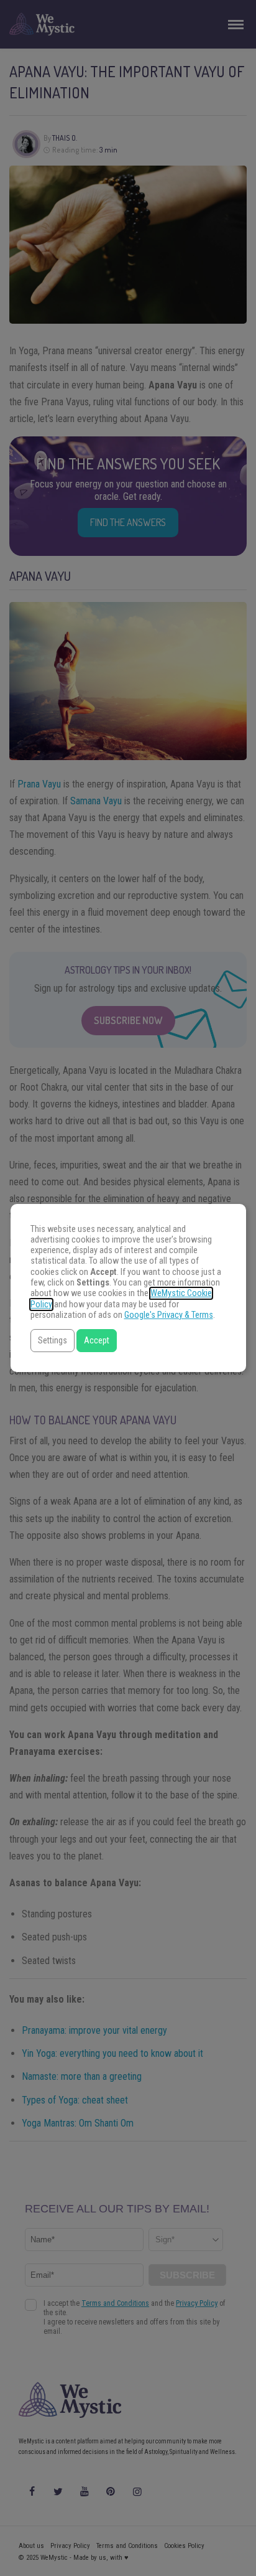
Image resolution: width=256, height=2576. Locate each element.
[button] (53, 1341)
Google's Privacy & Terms (169, 1315)
